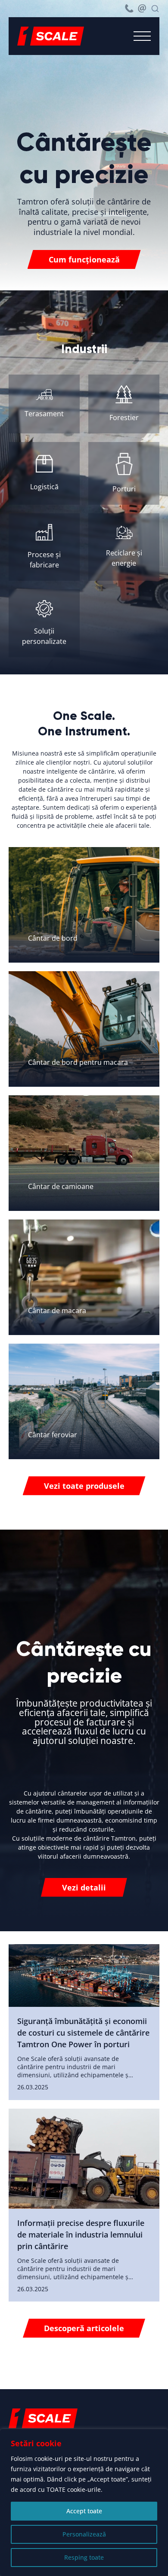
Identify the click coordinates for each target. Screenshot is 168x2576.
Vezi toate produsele (84, 1486)
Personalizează (84, 2534)
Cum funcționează (84, 259)
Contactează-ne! (93, 2378)
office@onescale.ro (142, 9)
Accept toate (84, 2511)
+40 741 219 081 (129, 9)
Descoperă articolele (84, 2328)
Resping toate (84, 2557)
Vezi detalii (84, 1887)
